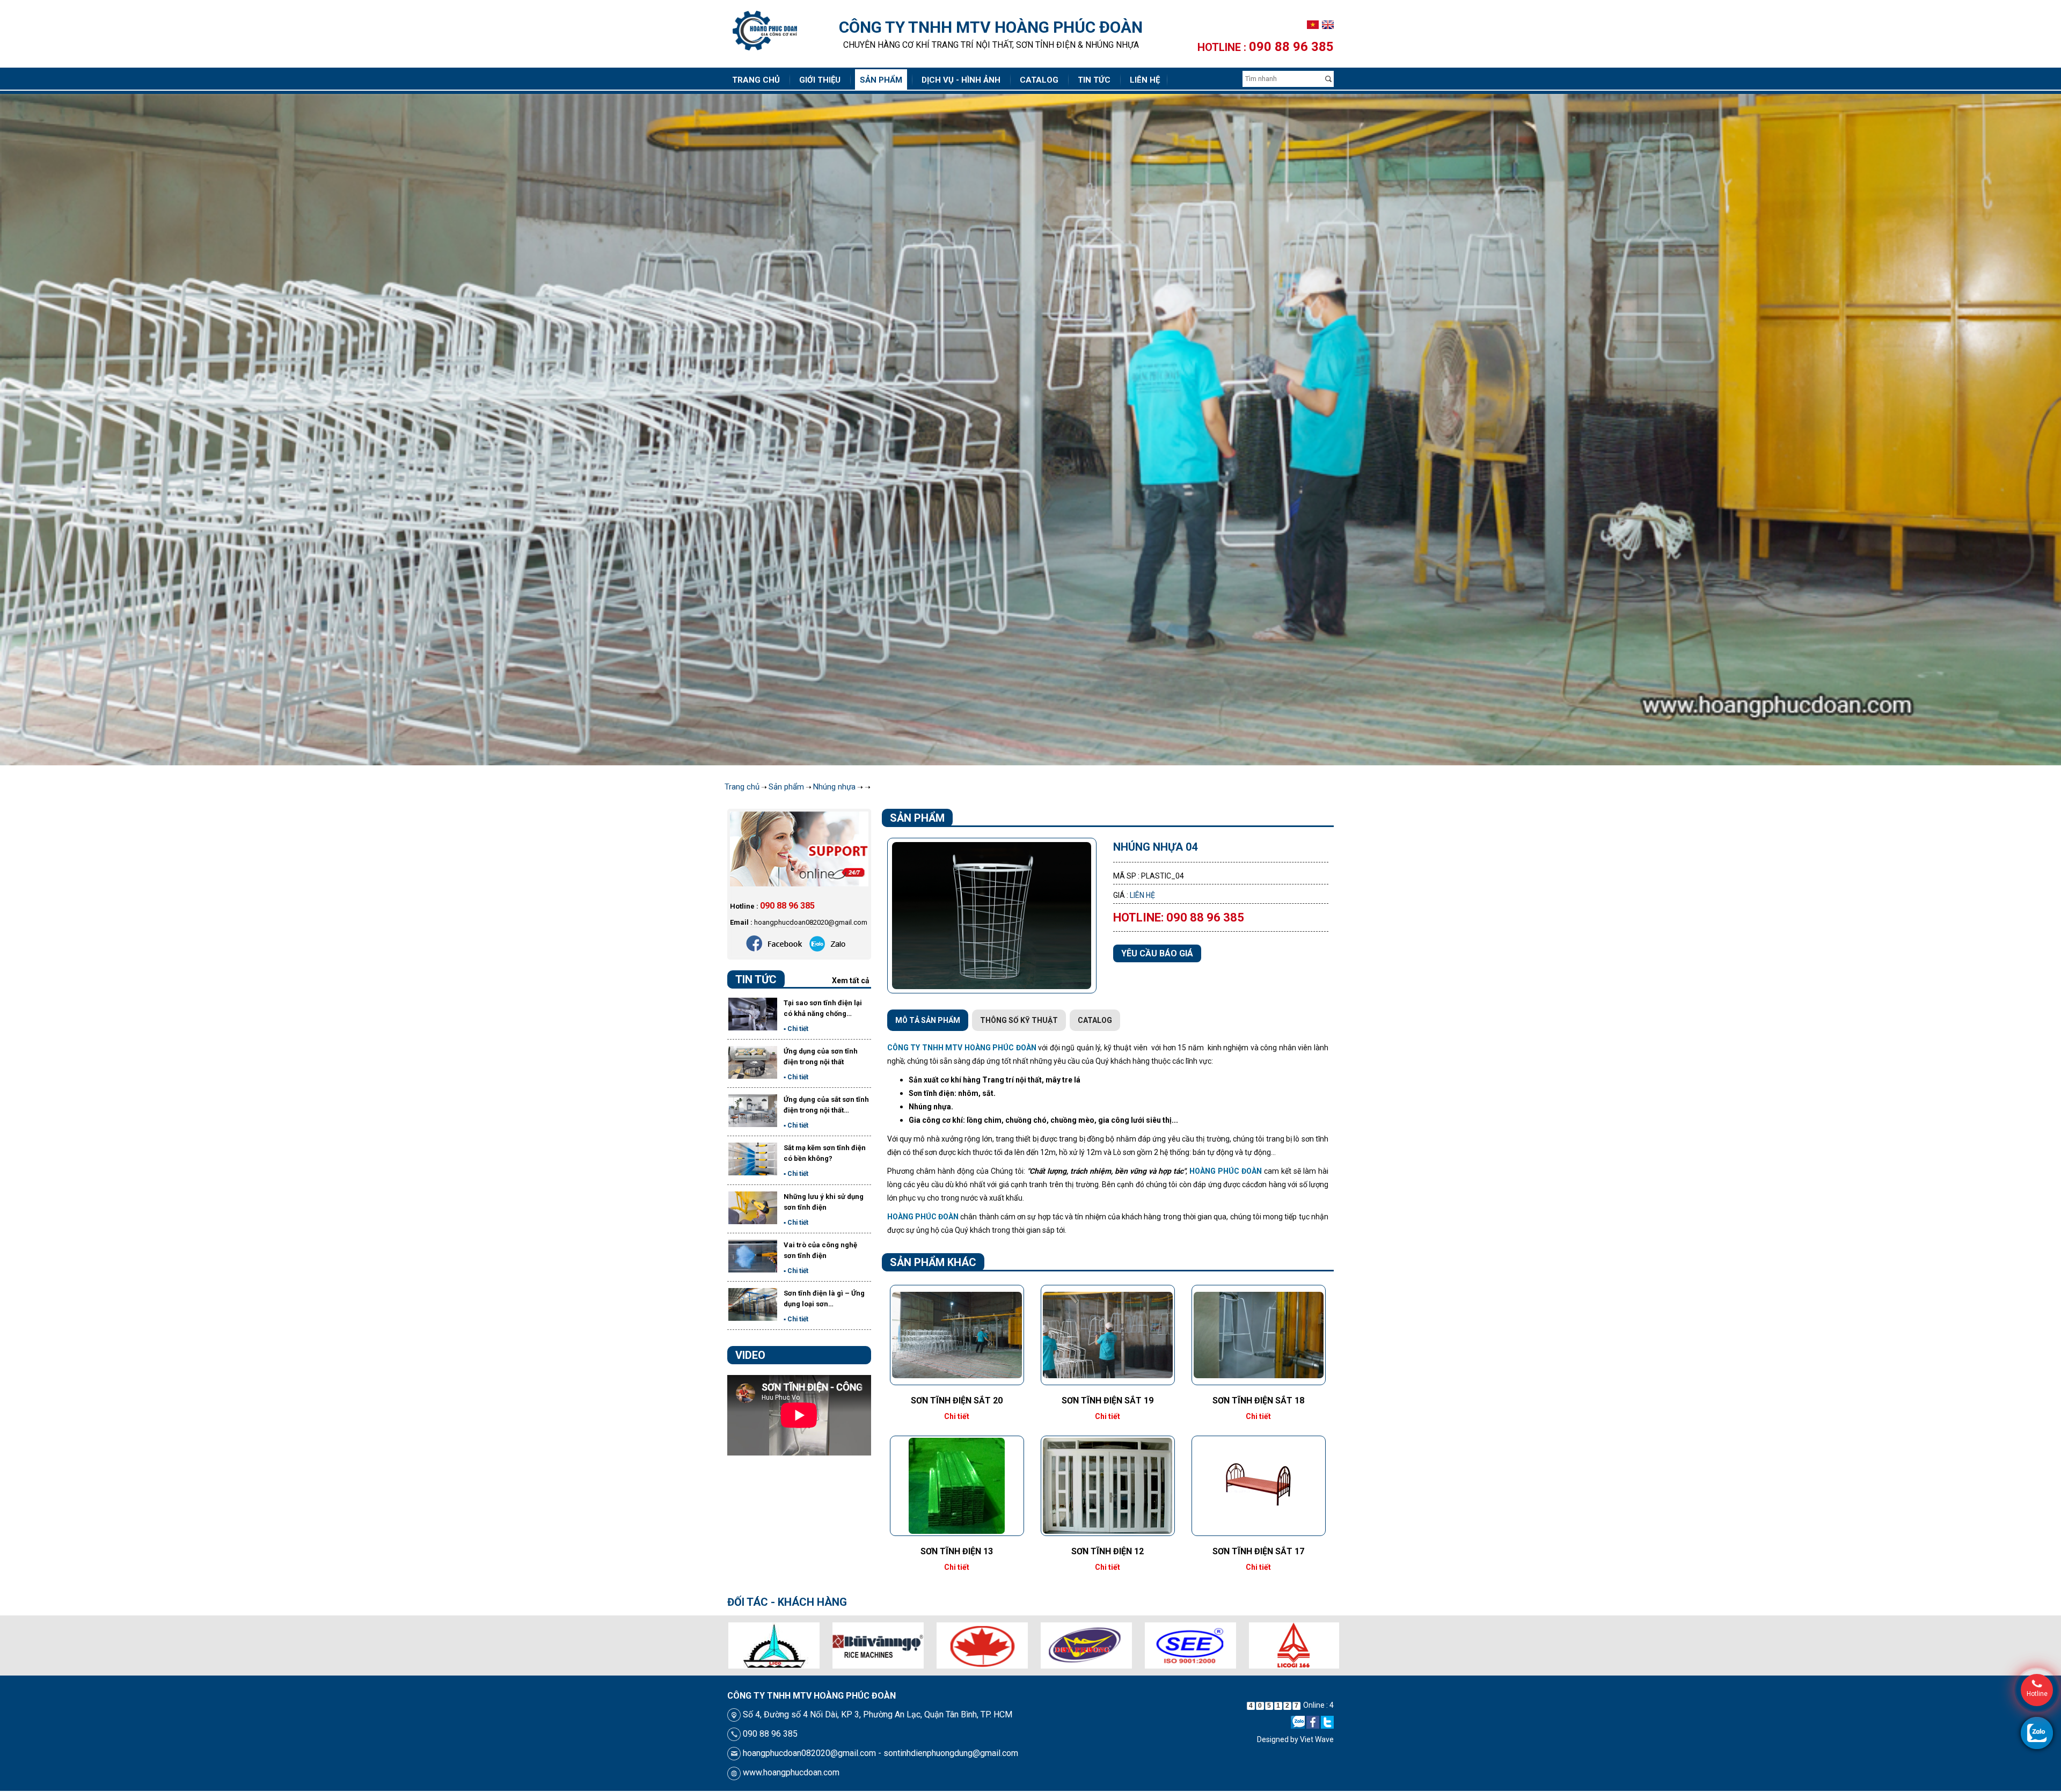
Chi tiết (957, 1417)
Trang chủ (756, 80)
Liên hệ (1145, 80)
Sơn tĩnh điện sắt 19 (1108, 1402)
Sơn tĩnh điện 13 (957, 1552)
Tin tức (1094, 80)
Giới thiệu (820, 80)
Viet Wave (1317, 1740)
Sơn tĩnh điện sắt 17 (1258, 1552)
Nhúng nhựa (834, 788)
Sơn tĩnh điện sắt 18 (1258, 1402)
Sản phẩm (881, 80)
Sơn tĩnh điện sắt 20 (957, 1402)
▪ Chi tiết (796, 1030)
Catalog (1039, 80)
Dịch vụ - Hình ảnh (961, 80)
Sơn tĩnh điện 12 (1108, 1552)
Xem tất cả (851, 982)
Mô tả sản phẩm (928, 1021)
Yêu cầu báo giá (1157, 955)
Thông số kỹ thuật (1019, 1021)
